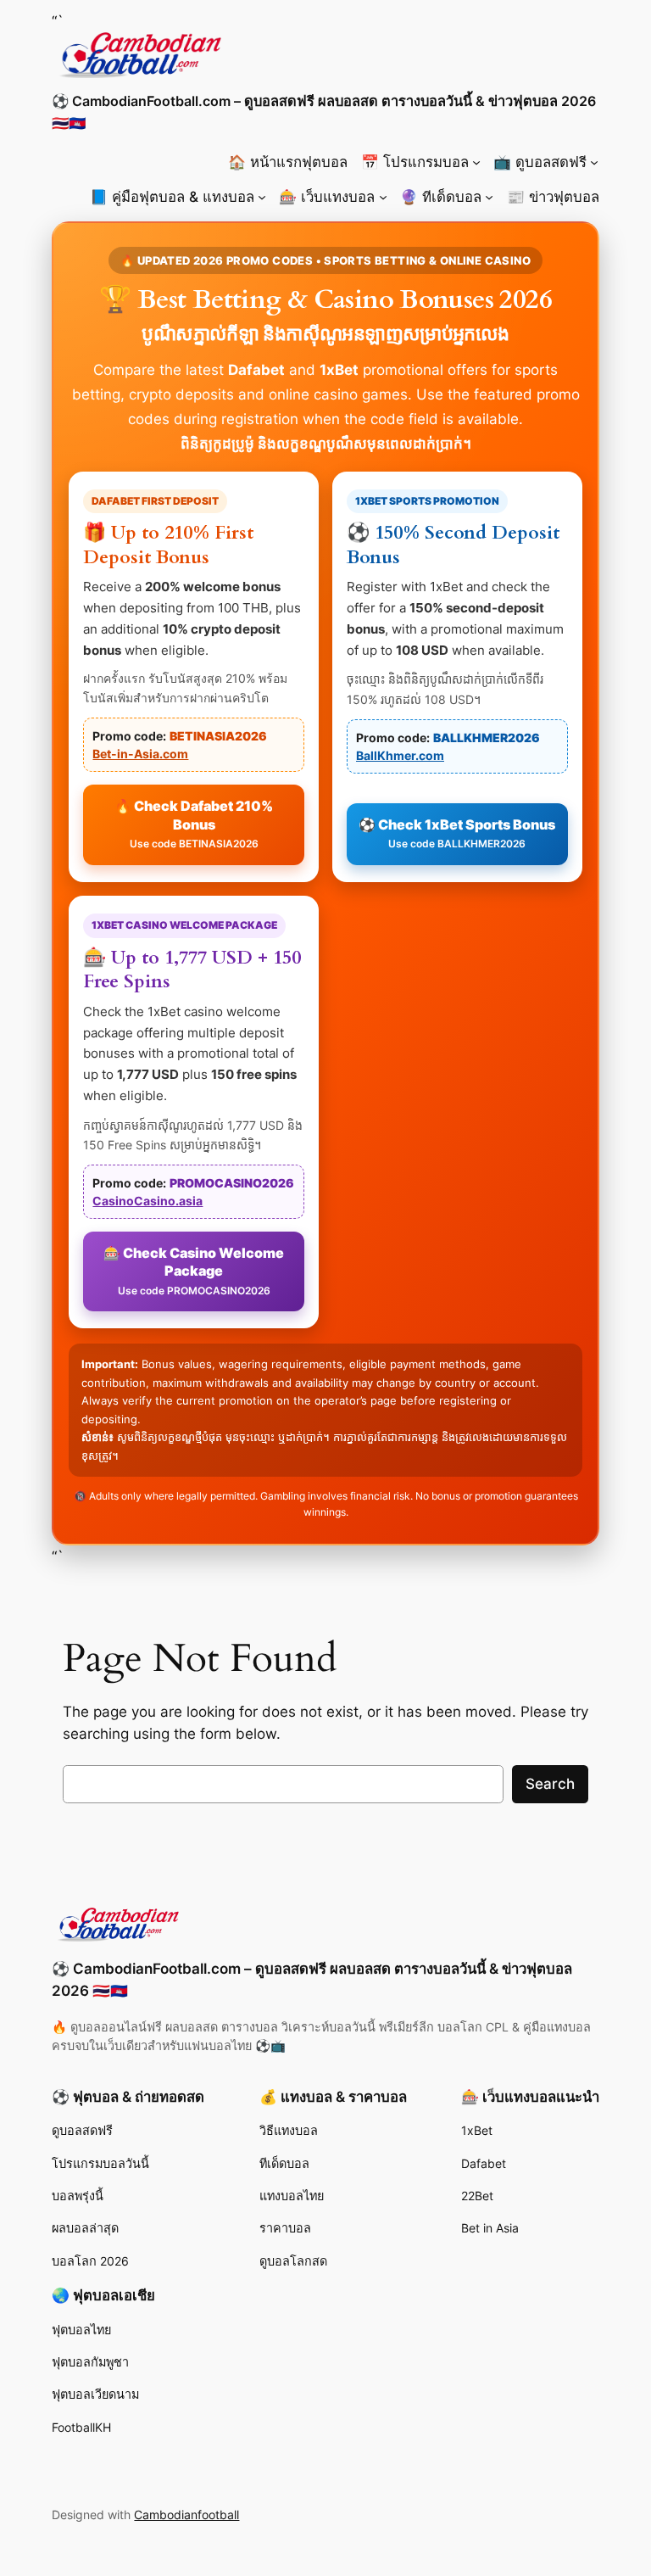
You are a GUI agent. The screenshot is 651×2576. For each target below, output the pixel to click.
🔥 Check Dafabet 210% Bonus (194, 824)
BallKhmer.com (400, 755)
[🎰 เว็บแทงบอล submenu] (383, 197)
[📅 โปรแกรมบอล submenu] (476, 162)
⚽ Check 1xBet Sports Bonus (457, 833)
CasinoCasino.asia (147, 1201)
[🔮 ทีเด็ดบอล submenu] (489, 197)
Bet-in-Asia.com (140, 754)
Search (550, 1784)
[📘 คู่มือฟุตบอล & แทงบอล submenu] (262, 197)
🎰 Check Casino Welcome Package (194, 1271)
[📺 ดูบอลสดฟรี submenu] (594, 162)
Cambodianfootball (186, 2515)
